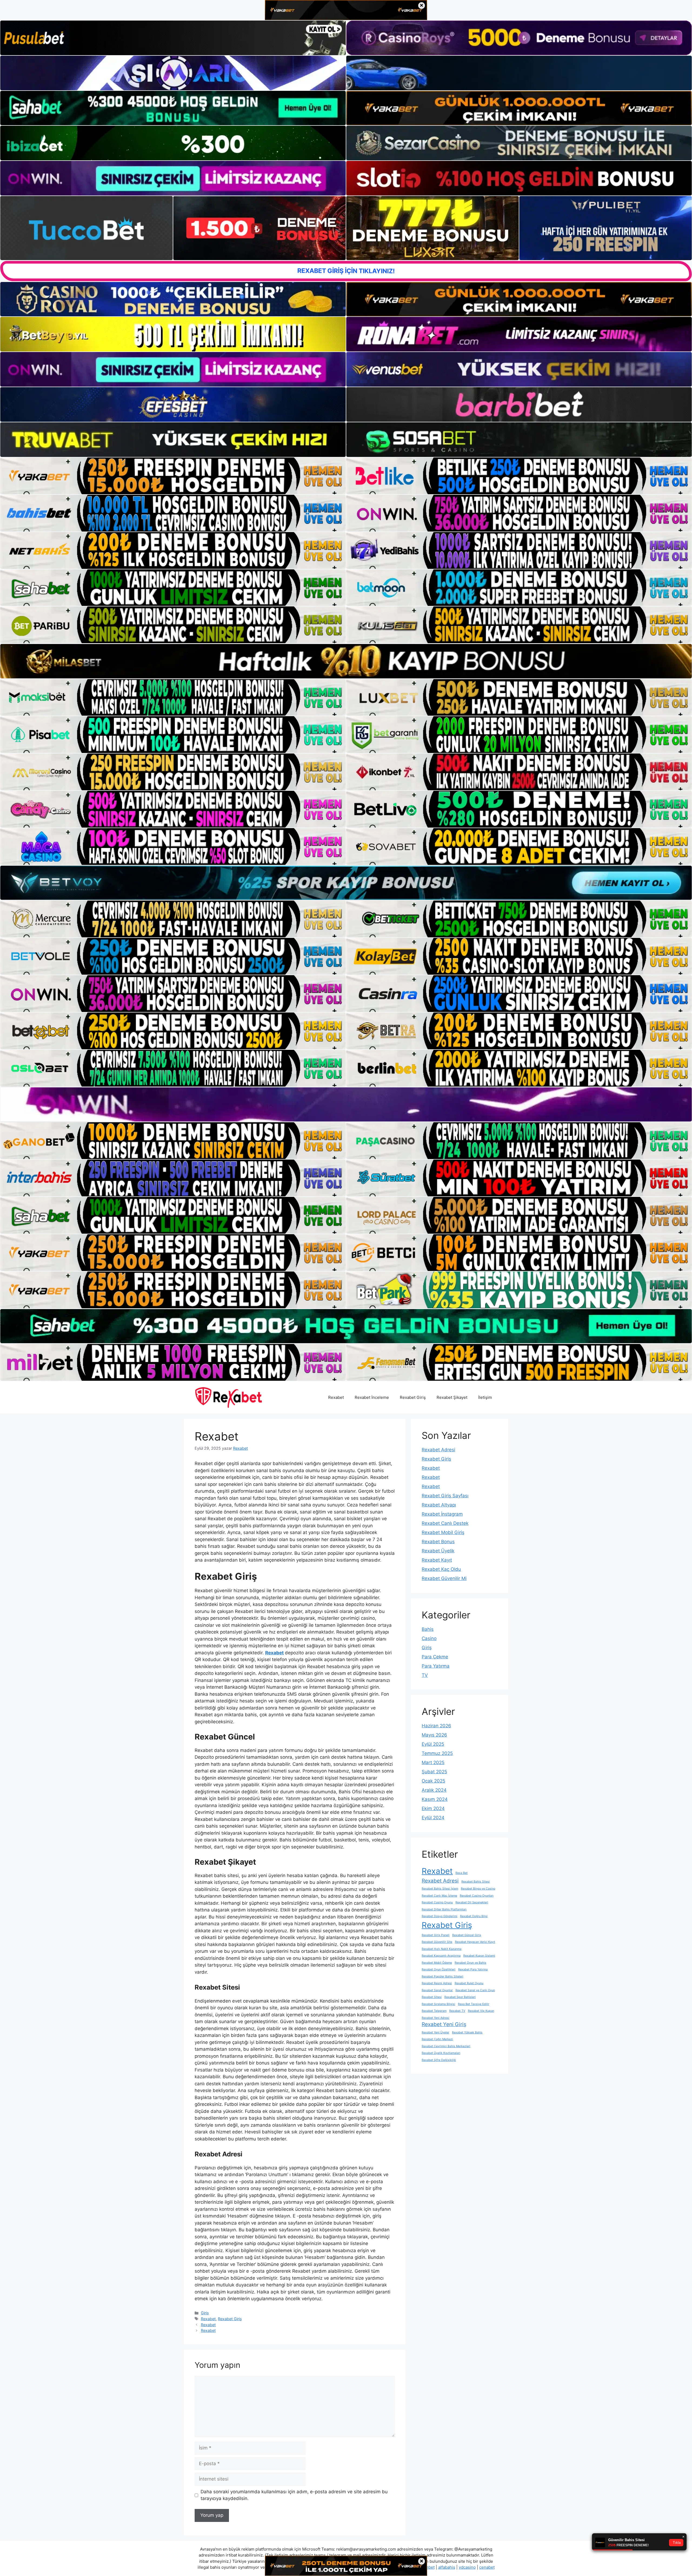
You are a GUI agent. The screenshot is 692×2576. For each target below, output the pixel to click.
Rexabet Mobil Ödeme (437, 1963)
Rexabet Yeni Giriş (444, 2024)
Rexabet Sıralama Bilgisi (438, 2004)
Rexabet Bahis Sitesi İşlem (440, 1889)
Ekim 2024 (433, 1808)
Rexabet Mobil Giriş (443, 1532)
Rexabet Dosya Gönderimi (440, 1916)
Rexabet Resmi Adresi (437, 1983)
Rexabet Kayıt (437, 1560)
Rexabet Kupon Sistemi (479, 1956)
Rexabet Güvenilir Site (437, 1942)
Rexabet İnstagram (442, 1514)
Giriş (205, 2313)
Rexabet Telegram (434, 2011)
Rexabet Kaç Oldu (441, 1569)
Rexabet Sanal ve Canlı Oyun (475, 1990)
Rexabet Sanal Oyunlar (437, 1990)
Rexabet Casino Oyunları (477, 1896)
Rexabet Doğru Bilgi (474, 1916)
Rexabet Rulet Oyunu (469, 1983)
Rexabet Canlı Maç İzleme (439, 1896)
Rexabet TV (457, 2011)
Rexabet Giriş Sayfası (445, 1496)
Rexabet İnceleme (372, 1397)
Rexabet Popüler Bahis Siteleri (443, 1976)
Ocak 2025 (433, 1781)
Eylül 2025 (433, 1744)
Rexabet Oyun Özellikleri (439, 1969)
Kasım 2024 (435, 1799)
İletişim (485, 1397)
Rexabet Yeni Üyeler (435, 2032)
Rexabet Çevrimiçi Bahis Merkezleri (446, 2046)
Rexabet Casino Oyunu (437, 1902)
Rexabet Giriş (413, 1397)
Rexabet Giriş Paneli (436, 1935)
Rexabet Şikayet (452, 1397)
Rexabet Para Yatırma (473, 1969)
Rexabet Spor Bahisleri (460, 1997)
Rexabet (336, 1397)
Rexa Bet (462, 1873)
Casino (429, 1638)
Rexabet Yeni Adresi (435, 2018)
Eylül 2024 (433, 1818)
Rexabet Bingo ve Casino (478, 1889)
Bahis (428, 1629)
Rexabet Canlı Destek (445, 1523)
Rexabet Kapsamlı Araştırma (441, 1956)
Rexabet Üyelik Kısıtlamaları (441, 2053)
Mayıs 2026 (434, 1735)
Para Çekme (435, 1657)
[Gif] (346, 661)
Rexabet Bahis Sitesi (476, 1882)
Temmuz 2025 (437, 1753)
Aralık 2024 (434, 1790)
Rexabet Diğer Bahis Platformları (444, 1909)
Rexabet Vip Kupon (481, 2011)
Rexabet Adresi (438, 1450)
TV (425, 1675)
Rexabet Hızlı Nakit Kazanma (442, 1949)
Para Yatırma (436, 1666)
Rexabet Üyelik (438, 1551)
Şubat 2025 (434, 1772)
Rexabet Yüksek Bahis (467, 2032)
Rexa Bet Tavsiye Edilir (474, 2004)
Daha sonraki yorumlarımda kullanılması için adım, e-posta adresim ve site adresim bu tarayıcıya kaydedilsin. (294, 2495)
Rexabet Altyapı (439, 1505)
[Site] (173, 476)
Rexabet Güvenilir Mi (444, 1578)
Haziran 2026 (436, 1726)
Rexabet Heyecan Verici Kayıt (475, 1942)
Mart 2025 (433, 1762)
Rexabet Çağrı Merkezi (437, 2039)
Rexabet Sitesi (432, 1997)
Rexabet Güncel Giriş (467, 1935)
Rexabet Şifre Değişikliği (439, 2060)
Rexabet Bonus (438, 1542)
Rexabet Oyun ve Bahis (470, 1963)
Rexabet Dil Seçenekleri (472, 1902)
